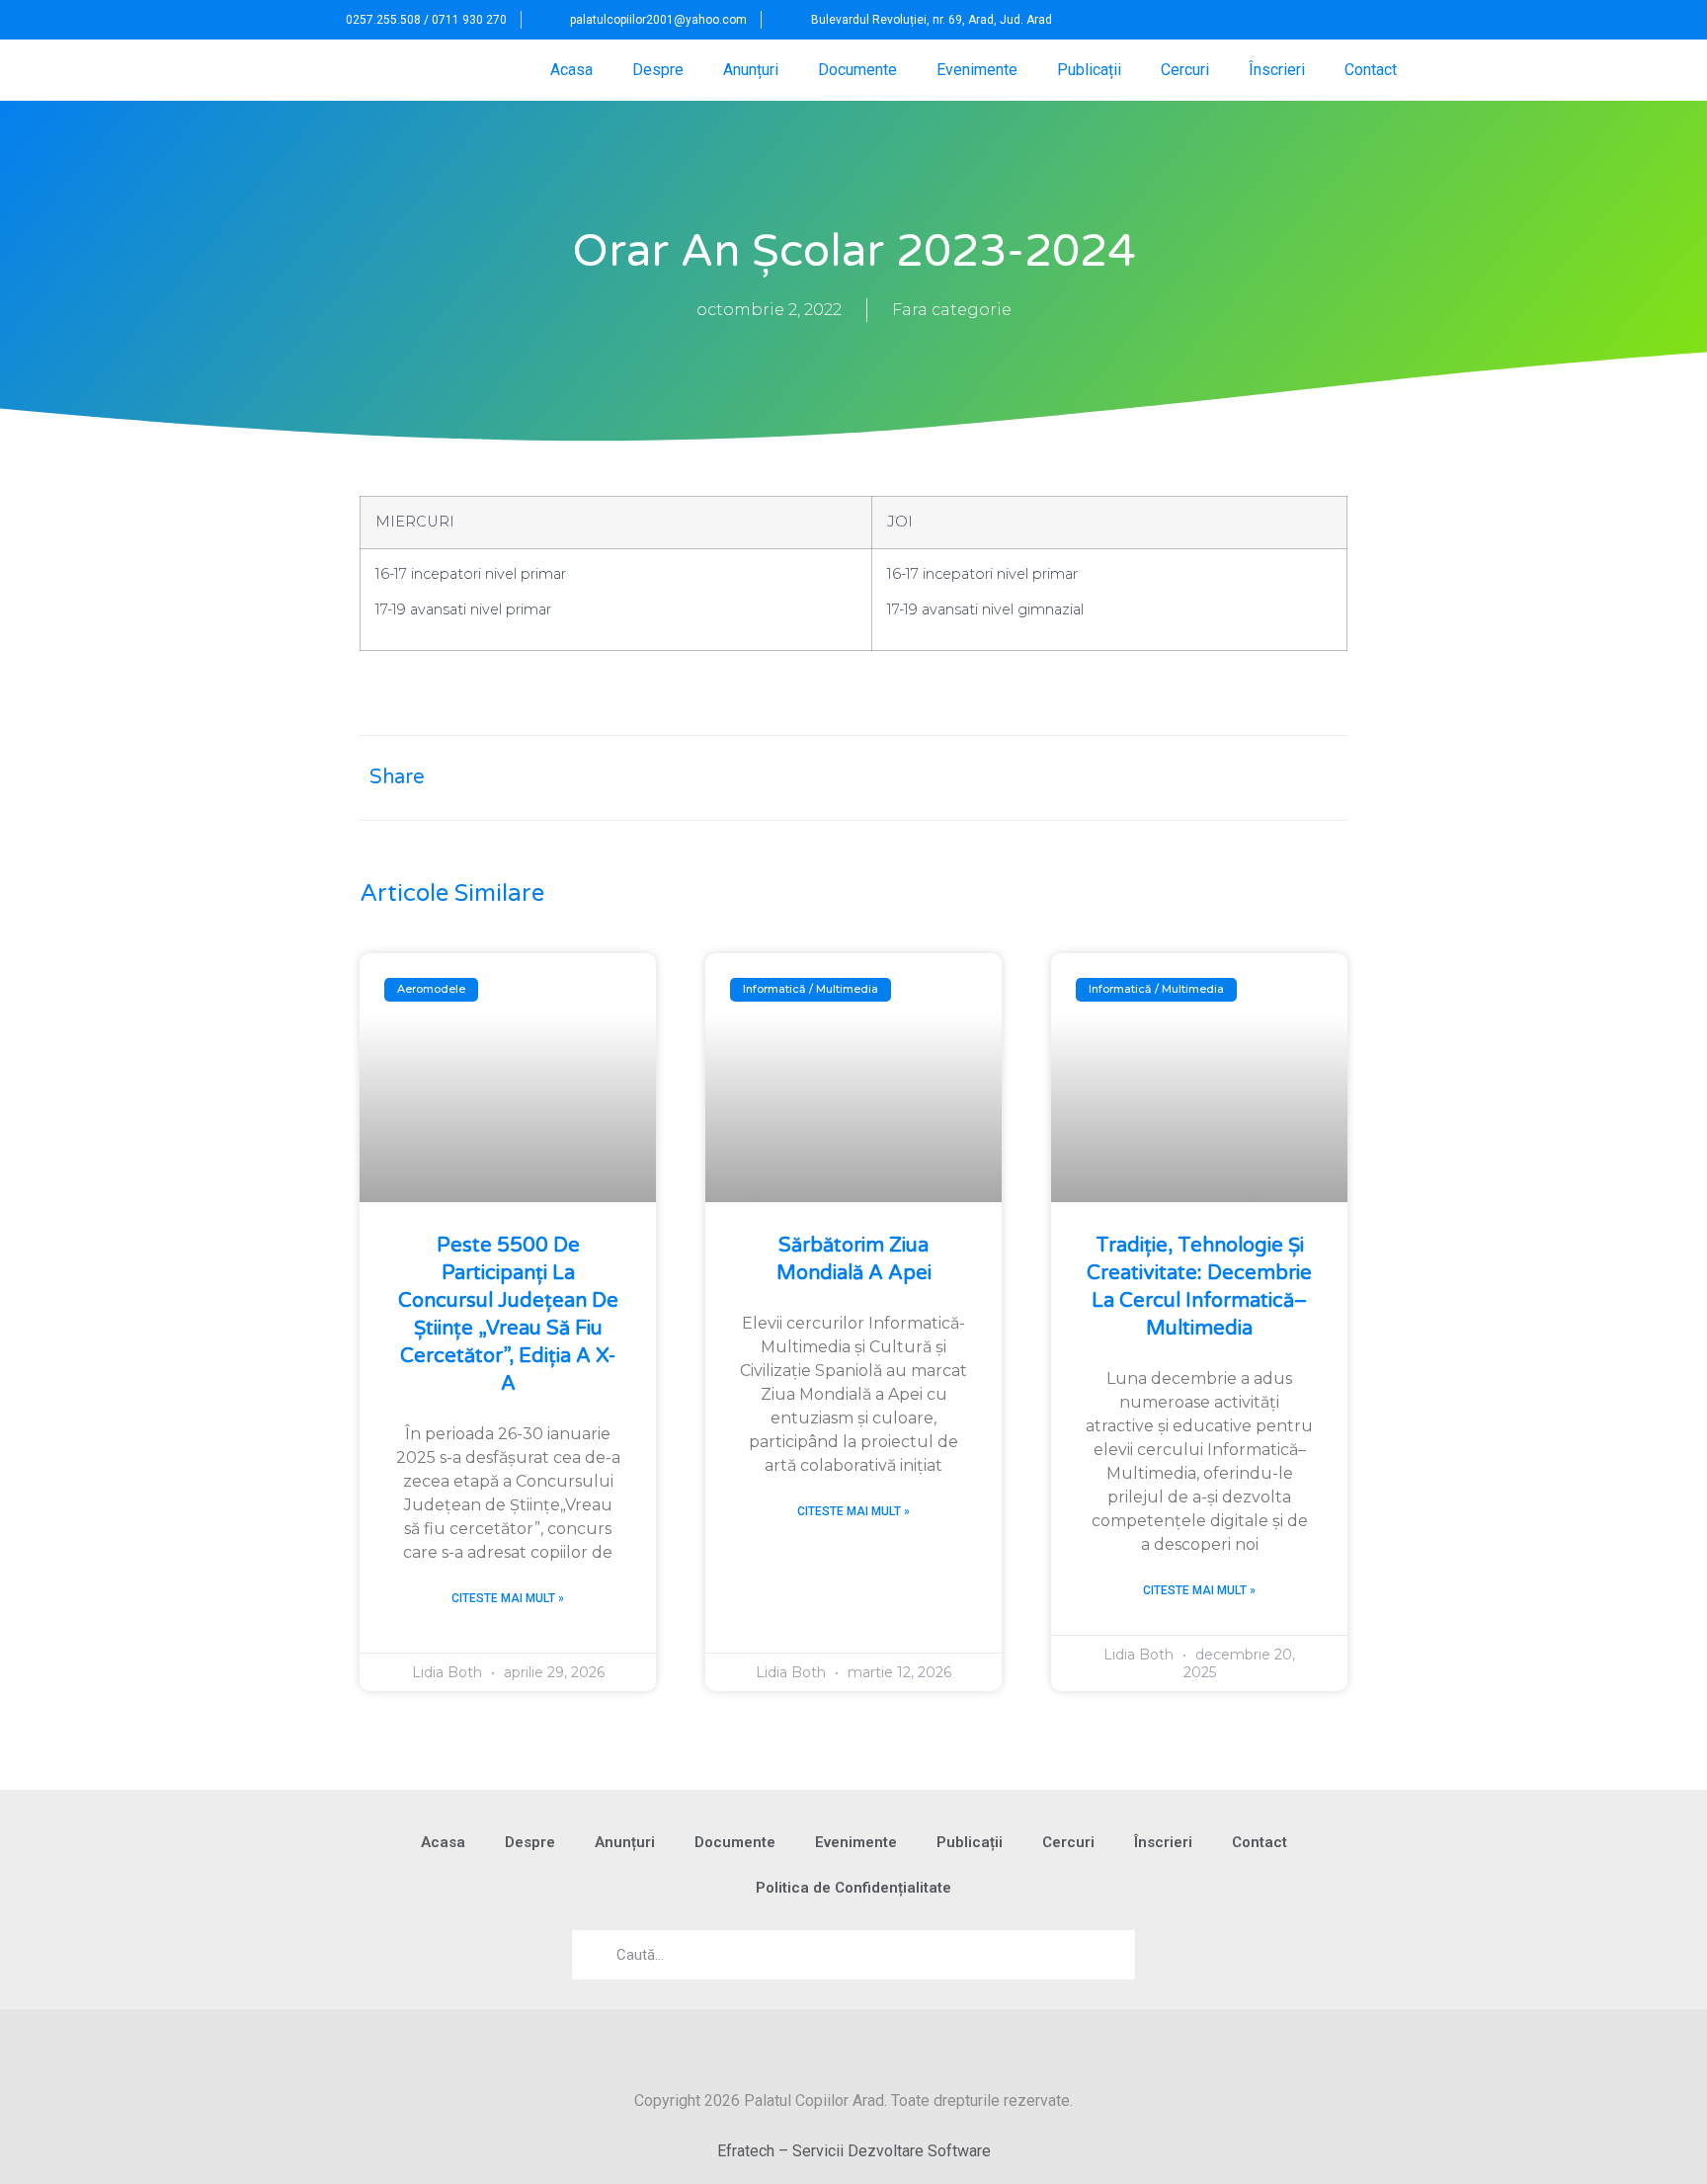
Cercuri (1185, 70)
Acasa (571, 70)
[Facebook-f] (1327, 20)
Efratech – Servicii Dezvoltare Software (854, 2151)
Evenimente (977, 70)
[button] (1368, 20)
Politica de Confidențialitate (853, 1888)
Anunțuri (751, 70)
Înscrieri (1277, 70)
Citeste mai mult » (508, 1598)
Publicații (1089, 70)
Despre (658, 70)
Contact (1371, 70)
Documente (857, 70)
